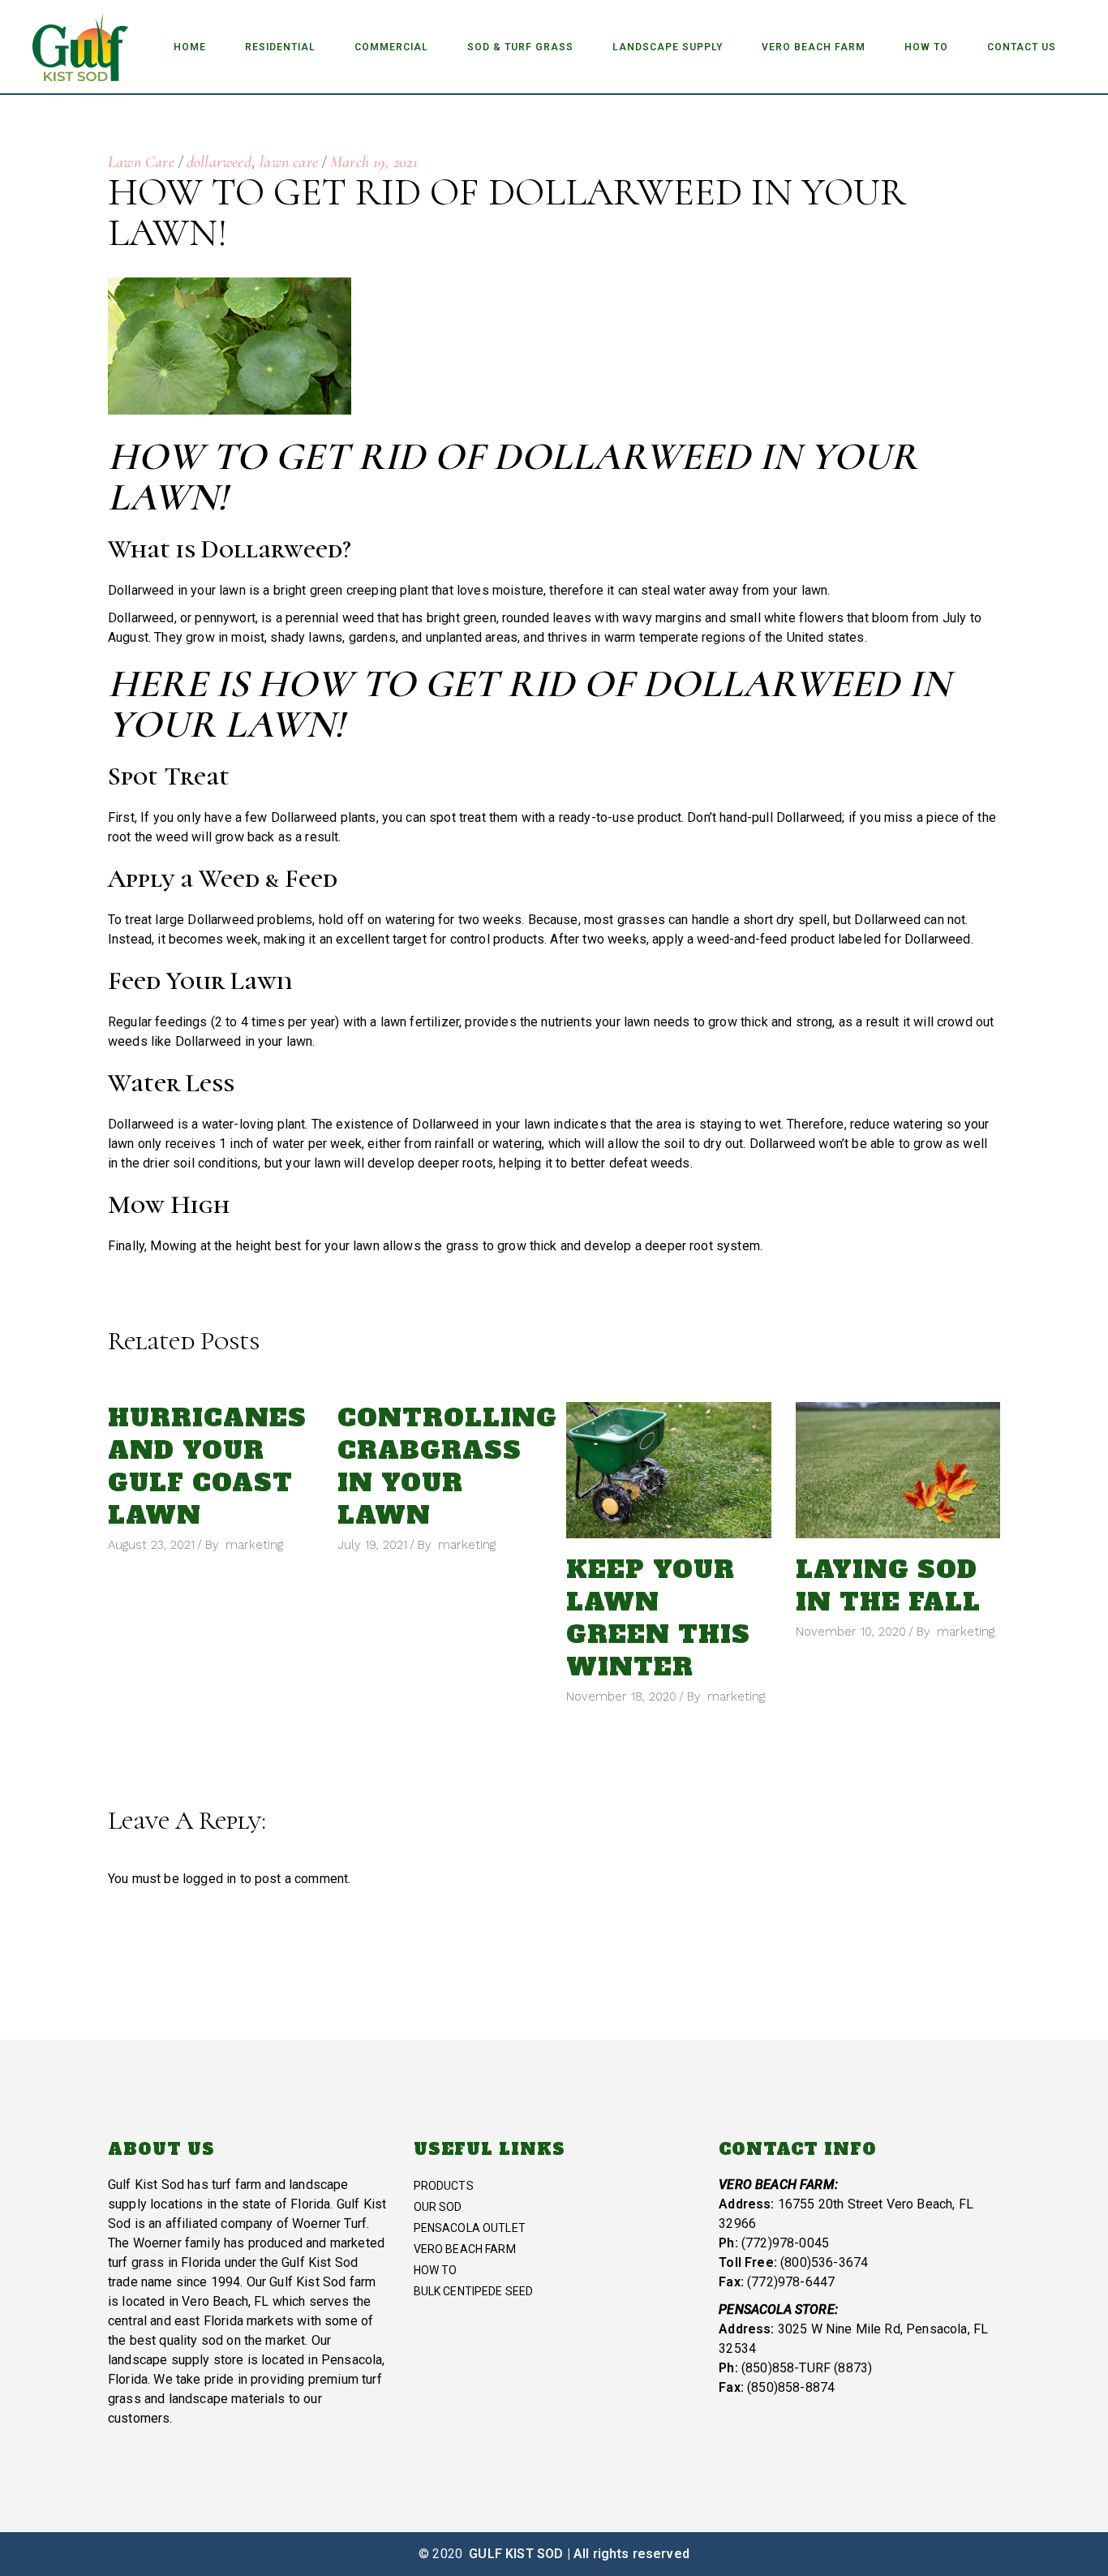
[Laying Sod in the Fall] (898, 1470)
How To (436, 2270)
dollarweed (219, 162)
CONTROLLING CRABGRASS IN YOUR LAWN (447, 1466)
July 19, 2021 (372, 1545)
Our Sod (438, 2207)
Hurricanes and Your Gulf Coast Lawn (207, 1466)
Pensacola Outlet (470, 2228)
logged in (209, 1879)
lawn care (289, 162)
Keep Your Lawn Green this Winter (658, 1618)
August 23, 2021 (151, 1545)
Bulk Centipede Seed (474, 2291)
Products (444, 2186)
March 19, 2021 (374, 162)
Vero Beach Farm (465, 2249)
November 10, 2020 (851, 1632)
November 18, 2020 (621, 1697)
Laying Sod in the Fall (888, 1586)
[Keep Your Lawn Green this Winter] (669, 1470)
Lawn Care (141, 162)
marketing (254, 1545)
